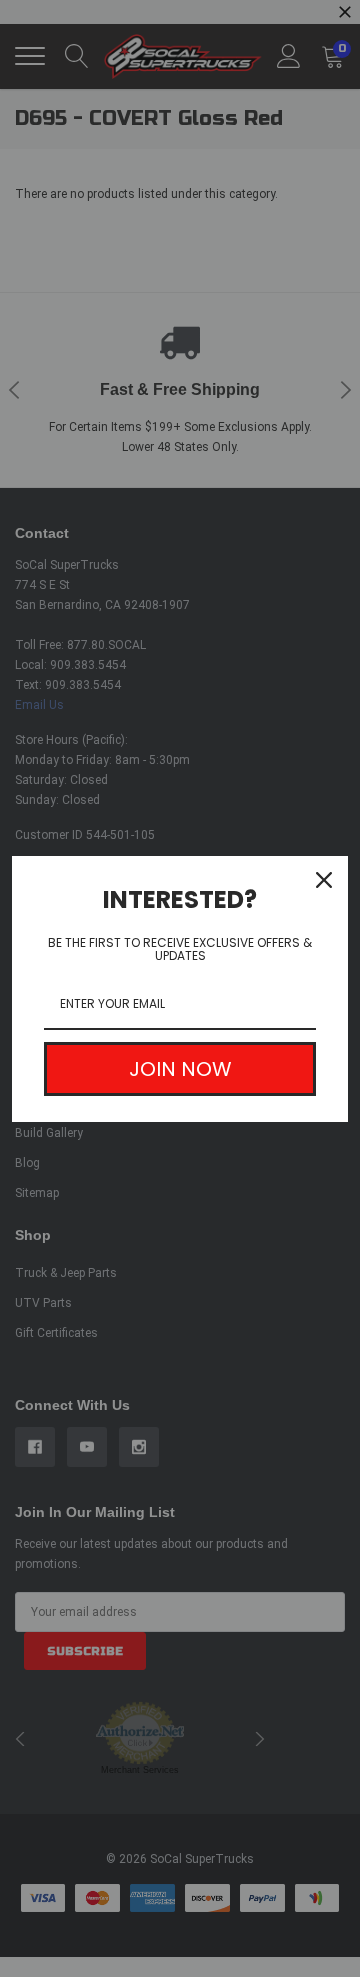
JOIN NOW (180, 1069)
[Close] (324, 880)
